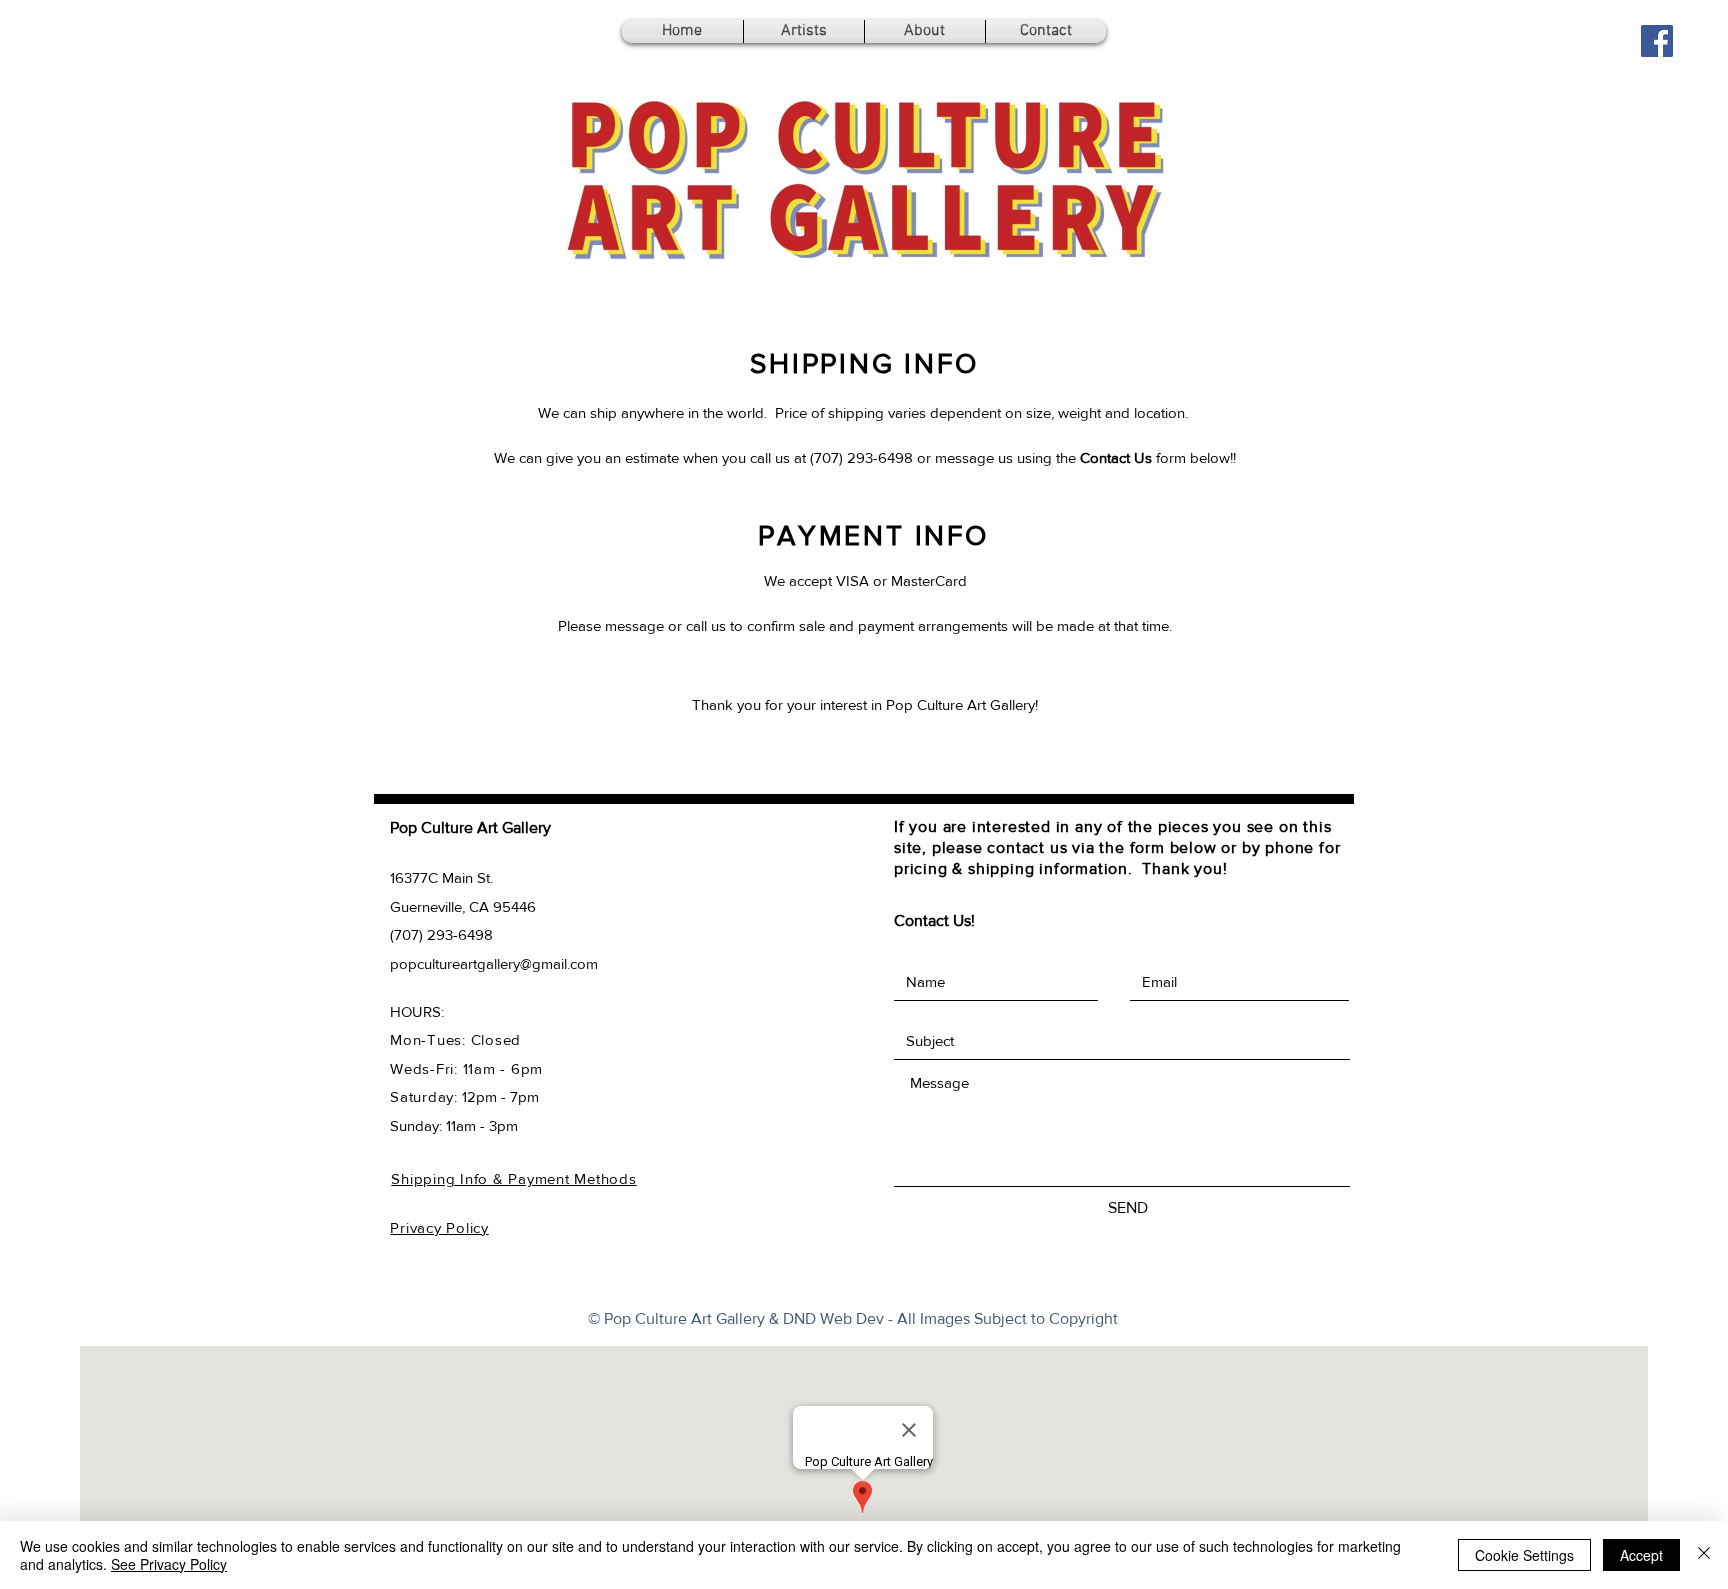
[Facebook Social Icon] (1657, 41)
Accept (1641, 1555)
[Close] (1704, 1555)
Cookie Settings (1524, 1555)
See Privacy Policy (169, 1564)
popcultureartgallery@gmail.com (494, 963)
